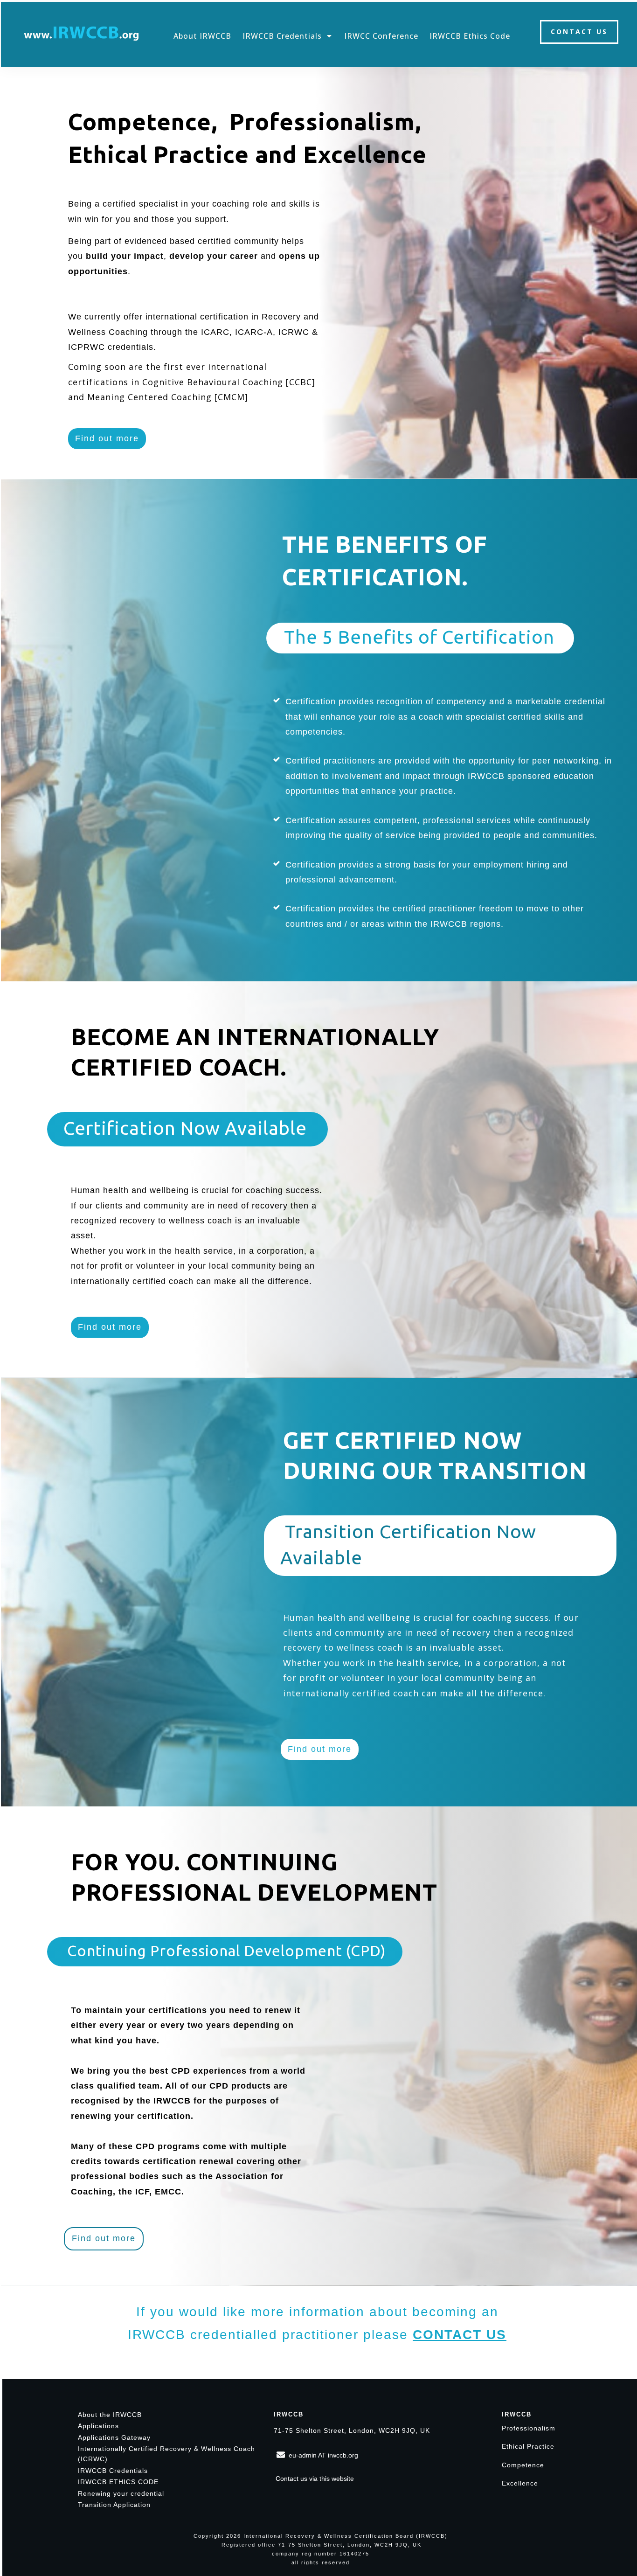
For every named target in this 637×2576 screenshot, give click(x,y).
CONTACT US (460, 2335)
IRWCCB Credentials (113, 2471)
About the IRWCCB (110, 2415)
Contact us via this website (315, 2479)
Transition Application (114, 2505)
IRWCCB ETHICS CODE (118, 2482)
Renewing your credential (121, 2493)
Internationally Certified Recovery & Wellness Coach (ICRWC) (166, 2454)
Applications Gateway (114, 2437)
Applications (98, 2426)
